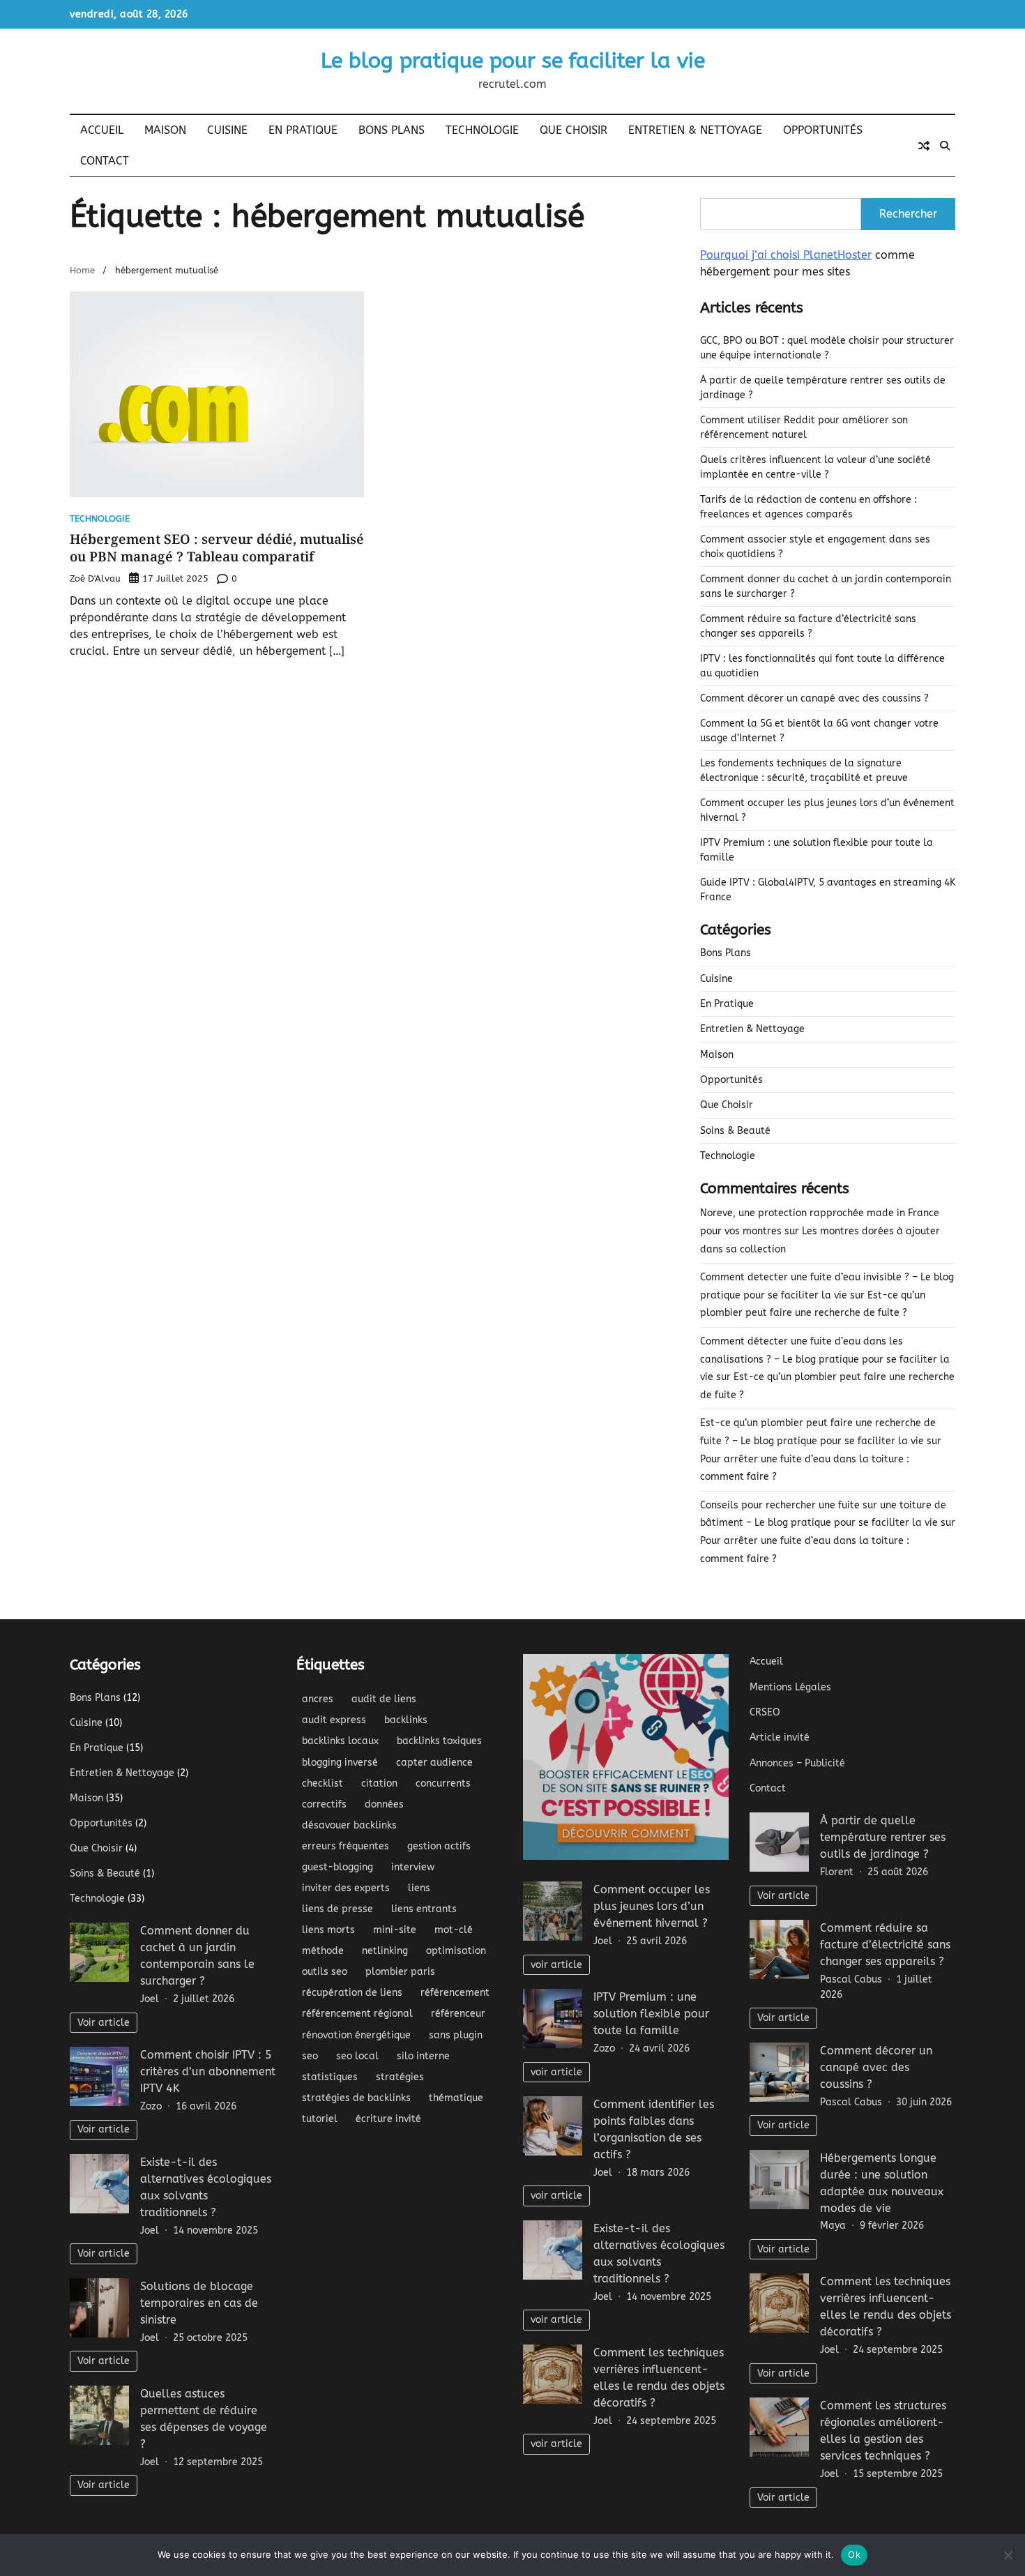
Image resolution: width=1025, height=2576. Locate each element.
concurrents (443, 1783)
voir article (556, 1965)
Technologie (482, 130)
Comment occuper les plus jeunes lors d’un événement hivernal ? (652, 1906)
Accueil (102, 130)
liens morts (328, 1930)
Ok (854, 2554)
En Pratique (303, 130)
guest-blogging (337, 1867)
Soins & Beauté (735, 1131)
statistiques (330, 2077)
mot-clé (454, 1930)
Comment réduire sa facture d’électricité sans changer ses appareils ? (885, 1945)
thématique (456, 2098)
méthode (323, 1951)
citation (379, 1783)
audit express (334, 1720)
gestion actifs (439, 1846)
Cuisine (227, 130)
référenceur (458, 2014)
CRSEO (765, 1712)
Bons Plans (392, 130)
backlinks (406, 1720)
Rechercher (908, 214)
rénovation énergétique (356, 2035)
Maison (165, 130)
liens (419, 1888)
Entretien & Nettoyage (695, 130)
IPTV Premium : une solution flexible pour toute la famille (651, 2014)
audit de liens (384, 1699)
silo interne (423, 2056)
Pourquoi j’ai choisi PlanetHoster (786, 255)
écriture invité (388, 2119)
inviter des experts (346, 1888)
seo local (357, 2056)
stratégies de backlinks (356, 2098)
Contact (105, 161)
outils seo (325, 1972)
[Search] (945, 146)
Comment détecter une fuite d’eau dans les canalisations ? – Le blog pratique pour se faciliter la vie (825, 1359)
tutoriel (320, 2119)
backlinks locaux (340, 1741)
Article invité (780, 1737)
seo (310, 2056)
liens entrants (424, 1909)
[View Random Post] (924, 146)
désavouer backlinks (349, 1825)
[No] (1008, 2555)
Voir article (104, 2023)
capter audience (434, 1763)
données (384, 1804)
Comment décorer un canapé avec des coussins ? (814, 698)
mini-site (395, 1930)
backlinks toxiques (439, 1741)
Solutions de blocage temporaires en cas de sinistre (199, 2303)
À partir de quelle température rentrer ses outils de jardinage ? (883, 1837)
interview (413, 1867)
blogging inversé (340, 1763)
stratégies (400, 2077)
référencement (455, 1993)
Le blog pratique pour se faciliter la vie (513, 61)
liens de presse (337, 1909)
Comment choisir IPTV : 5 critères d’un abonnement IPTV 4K (208, 2071)
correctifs (324, 1804)
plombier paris (400, 1972)
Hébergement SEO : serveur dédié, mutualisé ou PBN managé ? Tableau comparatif (217, 548)
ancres (318, 1699)
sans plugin (456, 2035)
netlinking (385, 1951)
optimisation (456, 1951)
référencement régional (357, 2014)
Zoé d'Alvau (95, 578)
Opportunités (823, 130)
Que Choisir (574, 130)
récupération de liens (352, 1993)
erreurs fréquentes (346, 1846)
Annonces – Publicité (797, 1763)
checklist (322, 1783)
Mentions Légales (790, 1687)
